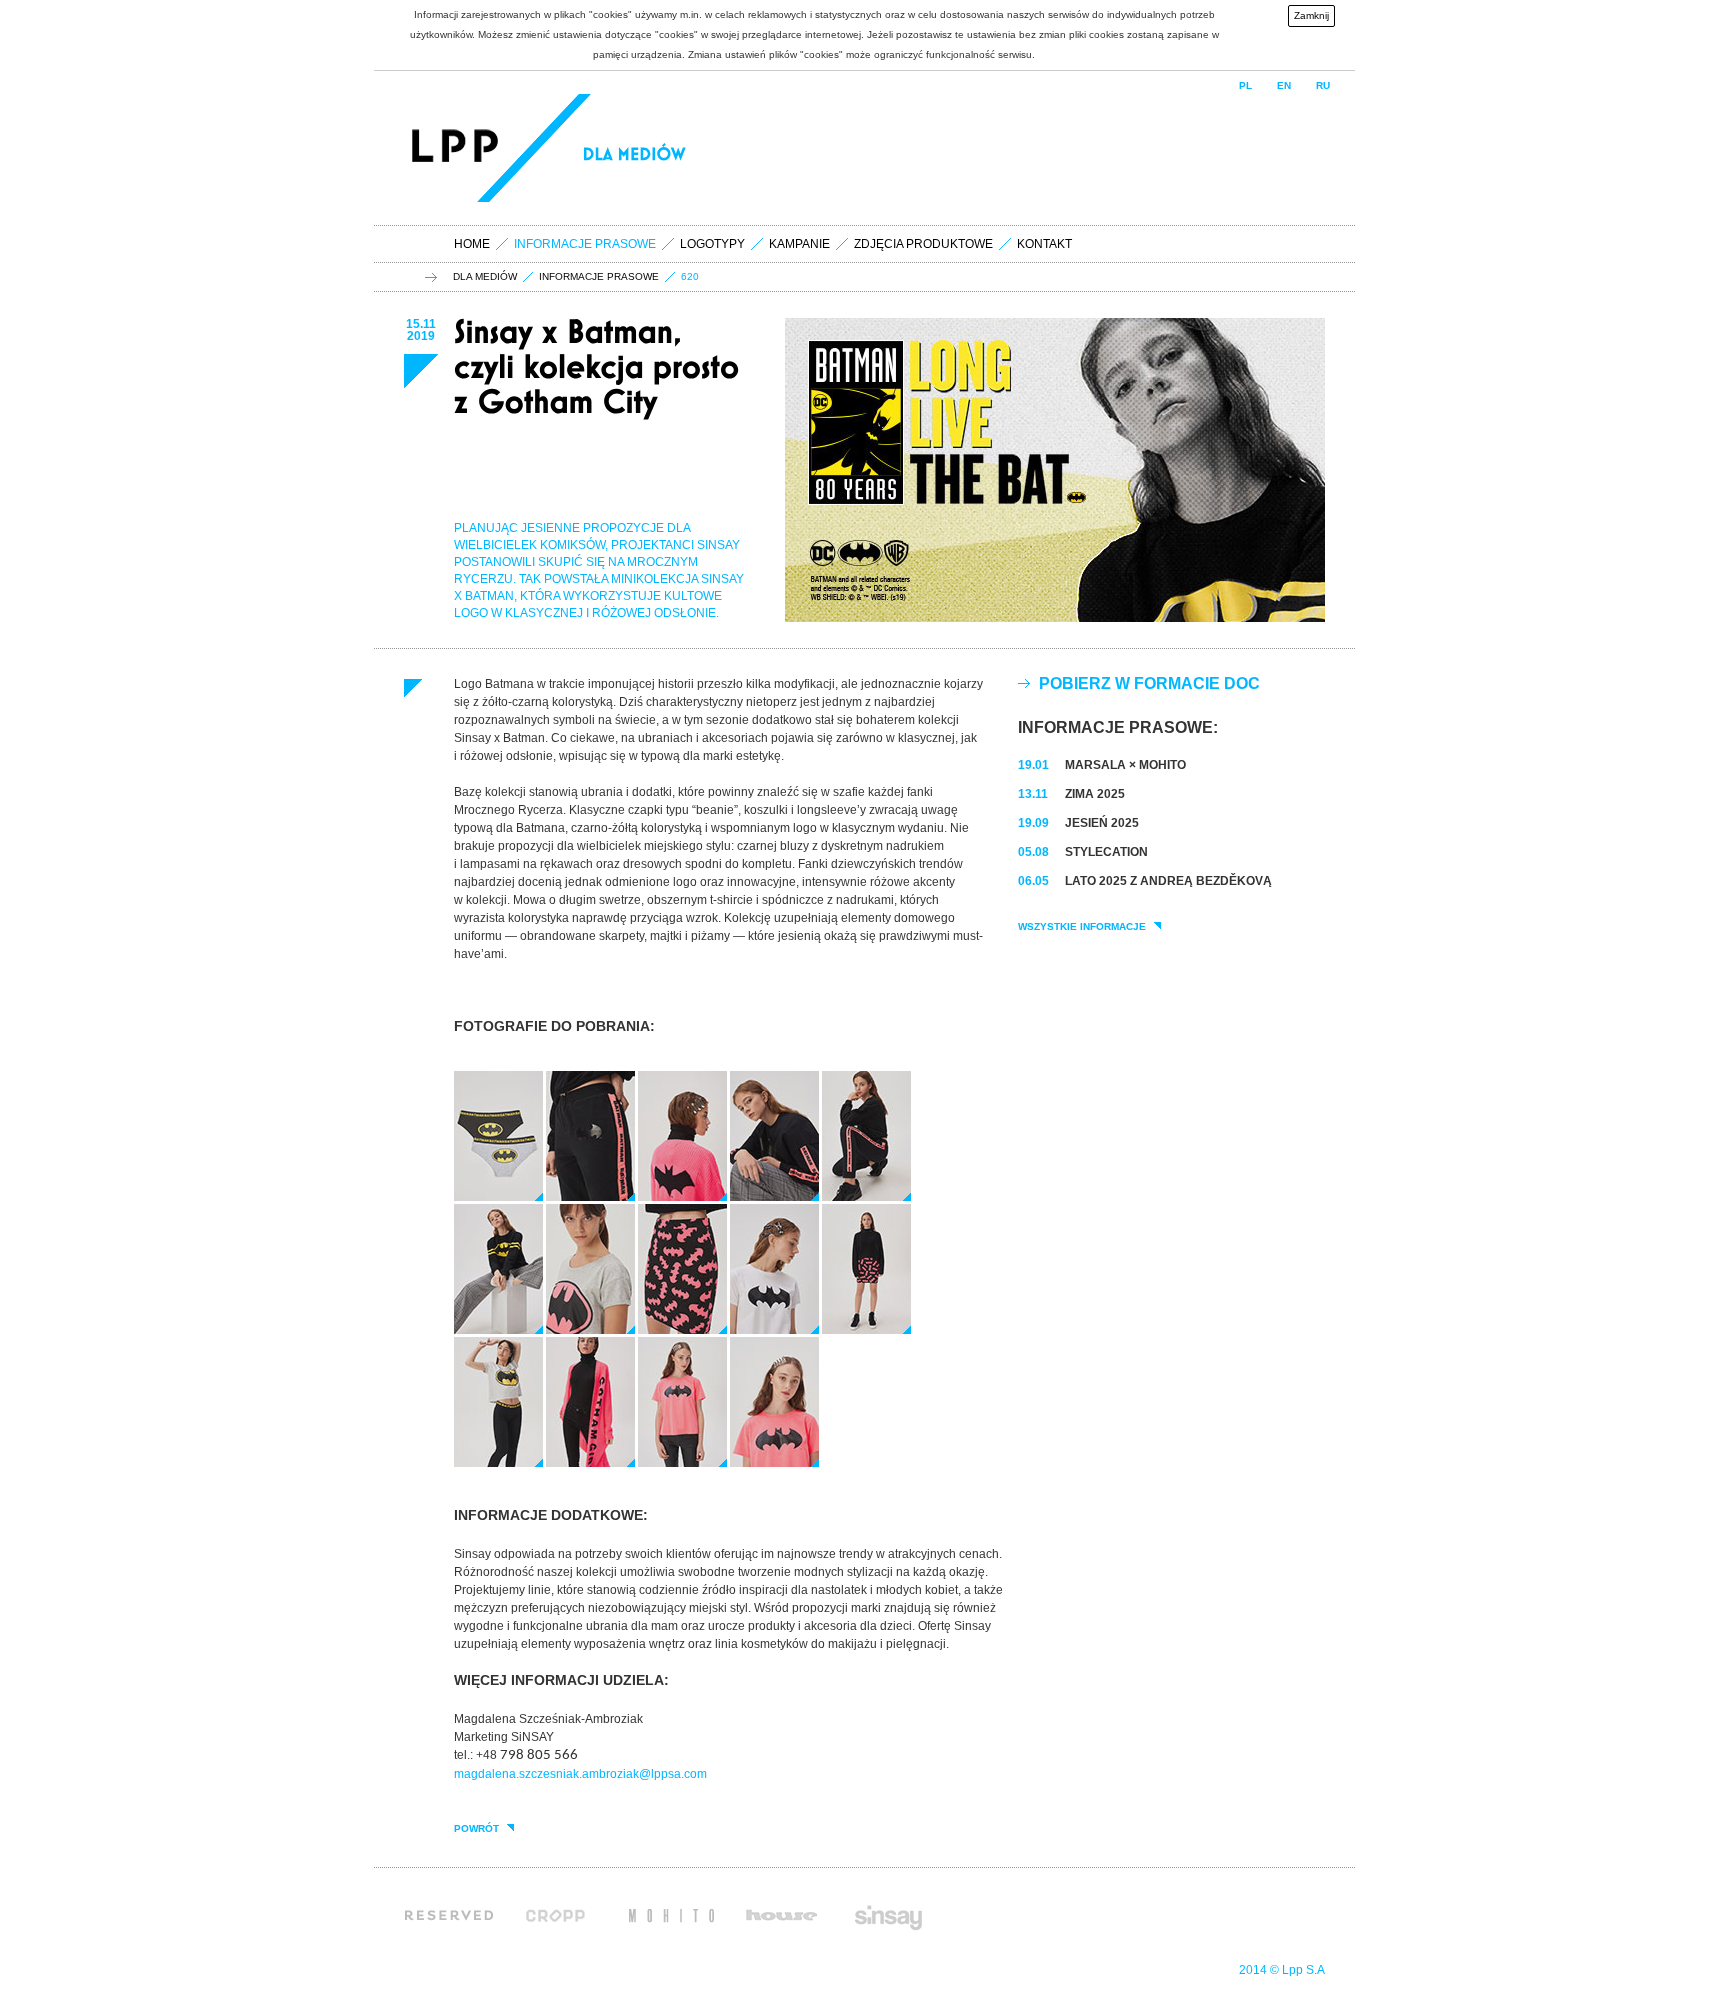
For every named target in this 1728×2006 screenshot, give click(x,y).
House (781, 1915)
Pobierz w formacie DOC (1149, 683)
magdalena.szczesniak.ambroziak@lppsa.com (580, 1774)
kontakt (1044, 244)
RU (1323, 85)
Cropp (561, 1915)
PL (1245, 85)
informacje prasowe (599, 277)
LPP (458, 148)
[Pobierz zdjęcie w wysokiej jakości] (498, 1197)
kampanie (799, 244)
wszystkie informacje (1082, 927)
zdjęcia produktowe (923, 244)
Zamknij (1311, 15)
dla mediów (485, 277)
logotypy (712, 244)
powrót (476, 1829)
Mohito (671, 1915)
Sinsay (887, 1915)
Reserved (449, 1915)
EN (1284, 85)
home (472, 244)
